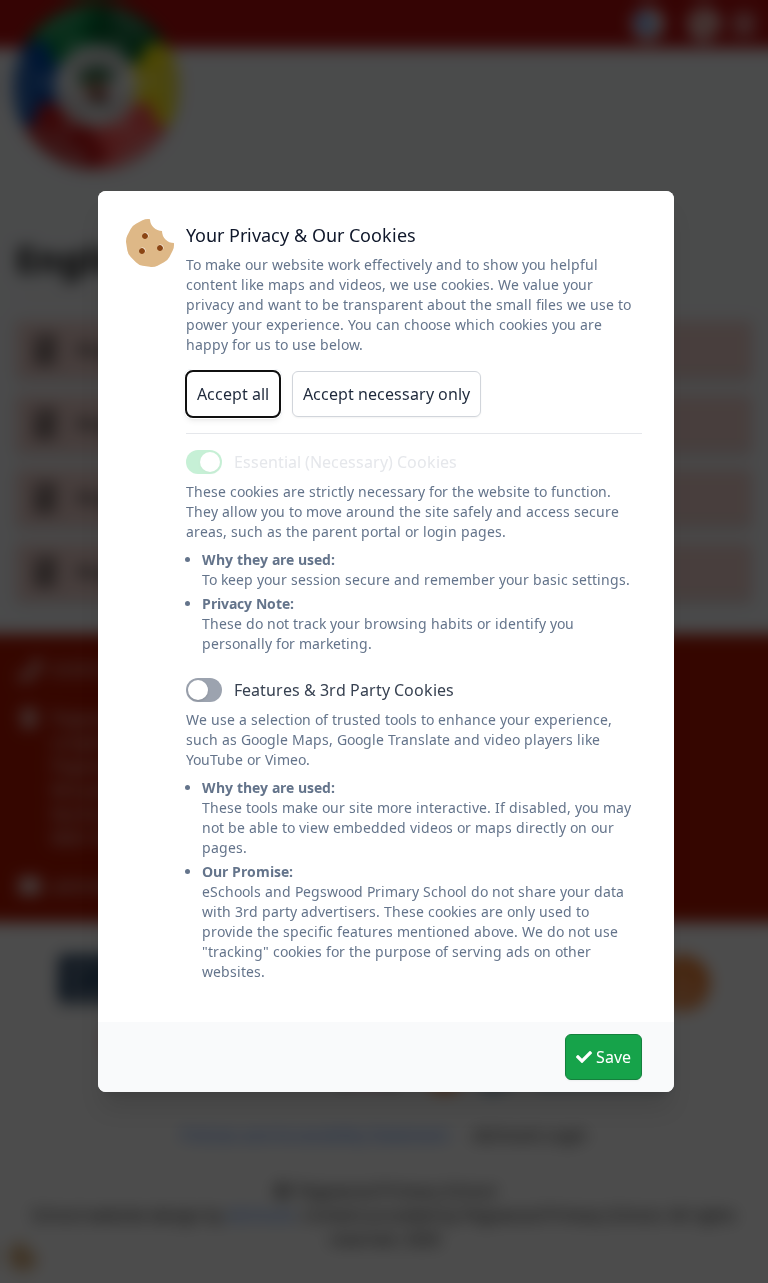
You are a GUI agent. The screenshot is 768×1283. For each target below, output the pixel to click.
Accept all (233, 394)
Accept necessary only (386, 394)
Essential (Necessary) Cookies (345, 462)
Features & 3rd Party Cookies (344, 690)
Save (611, 1057)
